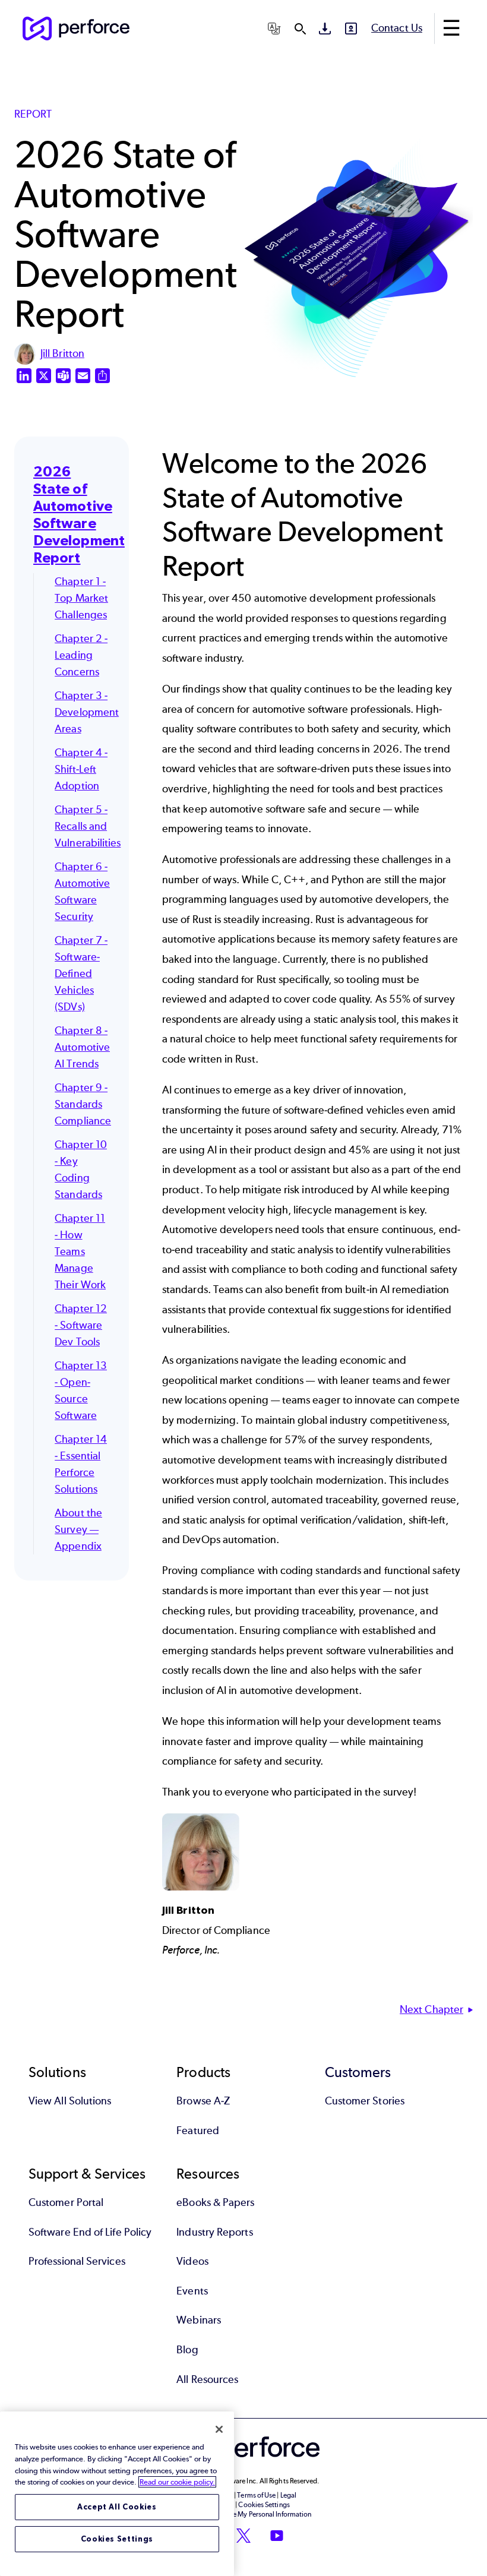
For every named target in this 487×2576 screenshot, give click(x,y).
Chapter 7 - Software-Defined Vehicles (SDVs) (81, 973)
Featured (198, 2131)
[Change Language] (274, 29)
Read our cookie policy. (177, 2482)
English (225, 57)
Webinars (199, 2320)
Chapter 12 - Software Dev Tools (81, 1325)
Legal (288, 2495)
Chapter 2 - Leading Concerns (81, 655)
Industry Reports (214, 2232)
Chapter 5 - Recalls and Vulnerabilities (88, 826)
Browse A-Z (203, 2101)
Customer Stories (365, 2101)
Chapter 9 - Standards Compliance (83, 1104)
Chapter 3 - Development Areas (87, 712)
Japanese (228, 117)
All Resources (207, 2379)
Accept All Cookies (117, 2507)
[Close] (219, 2429)
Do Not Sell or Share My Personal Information (244, 2514)
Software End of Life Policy (90, 2232)
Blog (187, 2350)
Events (192, 2291)
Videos (192, 2261)
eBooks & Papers (215, 2202)
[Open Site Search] (300, 29)
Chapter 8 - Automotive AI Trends (82, 1047)
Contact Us (397, 28)
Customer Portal (66, 2202)
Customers (358, 2072)
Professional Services (77, 2261)
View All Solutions (70, 2101)
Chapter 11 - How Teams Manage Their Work (80, 1251)
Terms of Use (256, 2495)
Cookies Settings (117, 2539)
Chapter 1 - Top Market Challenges (81, 598)
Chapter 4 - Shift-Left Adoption (81, 769)
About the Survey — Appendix (78, 1529)
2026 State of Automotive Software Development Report (79, 514)
